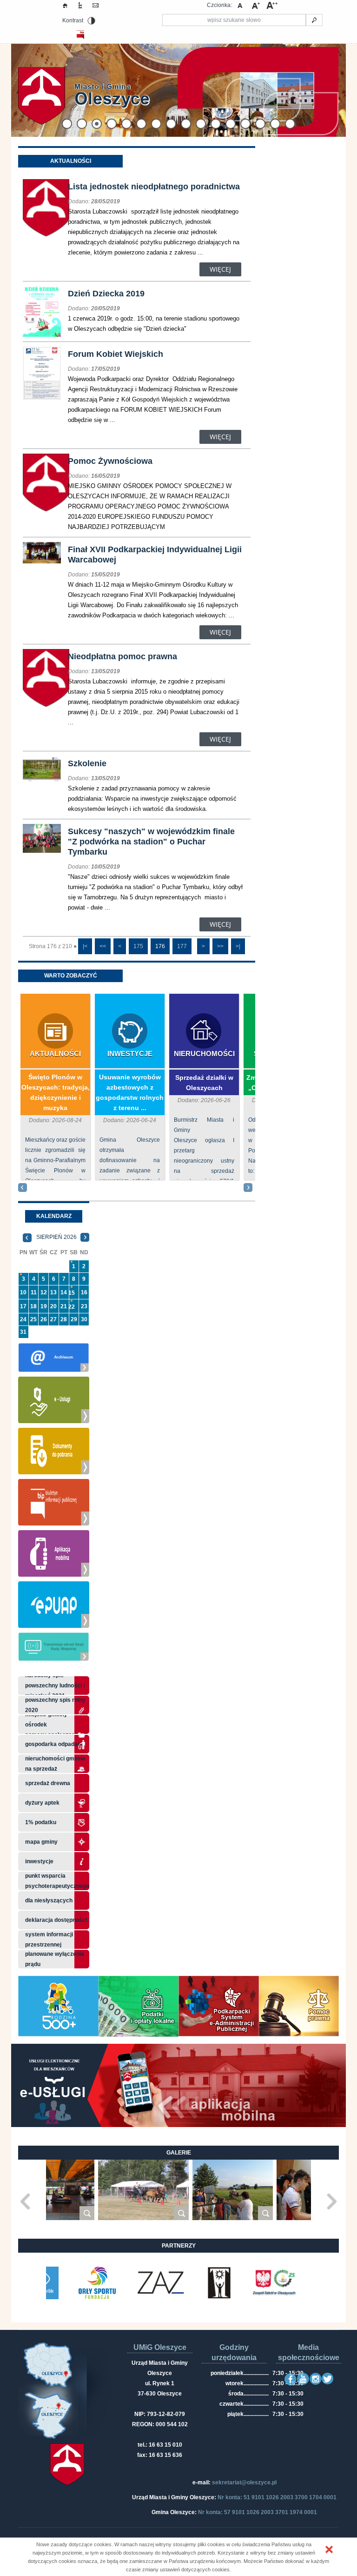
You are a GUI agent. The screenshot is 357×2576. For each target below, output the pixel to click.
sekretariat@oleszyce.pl (244, 2482)
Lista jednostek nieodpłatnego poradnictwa (154, 187)
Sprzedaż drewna (48, 1783)
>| (238, 946)
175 (138, 946)
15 (72, 1293)
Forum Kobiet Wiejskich (116, 354)
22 (72, 1307)
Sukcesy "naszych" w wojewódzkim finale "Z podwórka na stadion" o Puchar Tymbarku (151, 842)
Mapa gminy (42, 1842)
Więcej (220, 269)
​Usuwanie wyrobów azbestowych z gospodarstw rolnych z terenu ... (130, 1092)
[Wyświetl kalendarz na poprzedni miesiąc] (27, 1237)
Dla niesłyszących (49, 1900)
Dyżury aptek (42, 1803)
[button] (329, 2549)
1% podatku (41, 1822)
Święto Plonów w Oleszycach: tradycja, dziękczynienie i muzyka (56, 1092)
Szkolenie (87, 763)
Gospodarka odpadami (55, 1744)
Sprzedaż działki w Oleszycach (204, 1083)
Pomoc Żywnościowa (110, 461)
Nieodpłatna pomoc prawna (122, 656)
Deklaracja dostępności (56, 1920)
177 (182, 946)
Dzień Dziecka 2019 (106, 294)
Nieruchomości (204, 1054)
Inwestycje (130, 1054)
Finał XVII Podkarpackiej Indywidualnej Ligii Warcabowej (155, 555)
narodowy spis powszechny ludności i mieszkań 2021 (55, 1686)
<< (103, 946)
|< (85, 946)
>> (220, 946)
